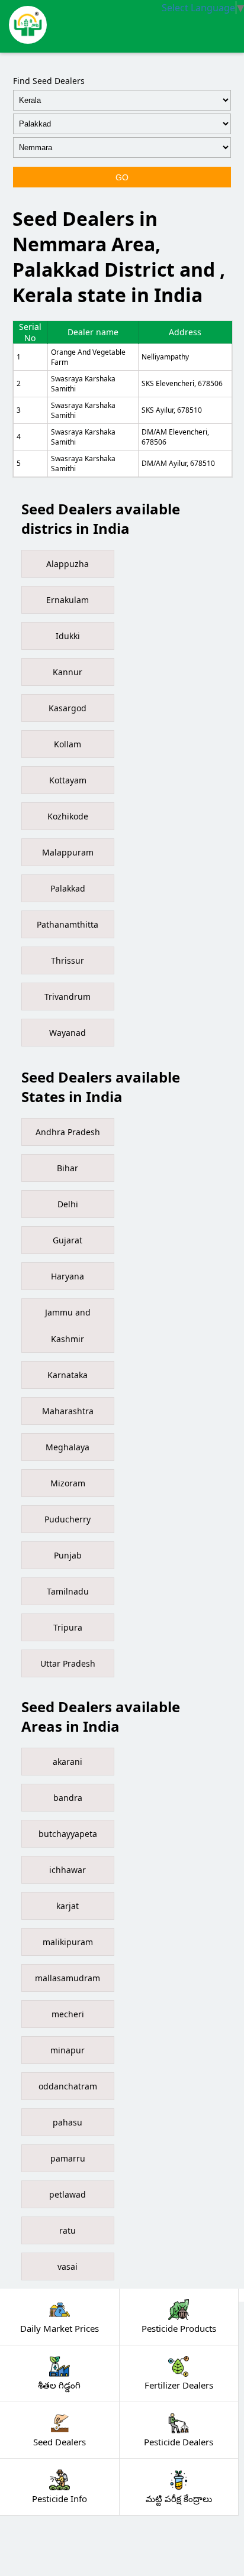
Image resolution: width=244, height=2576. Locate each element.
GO (122, 177)
